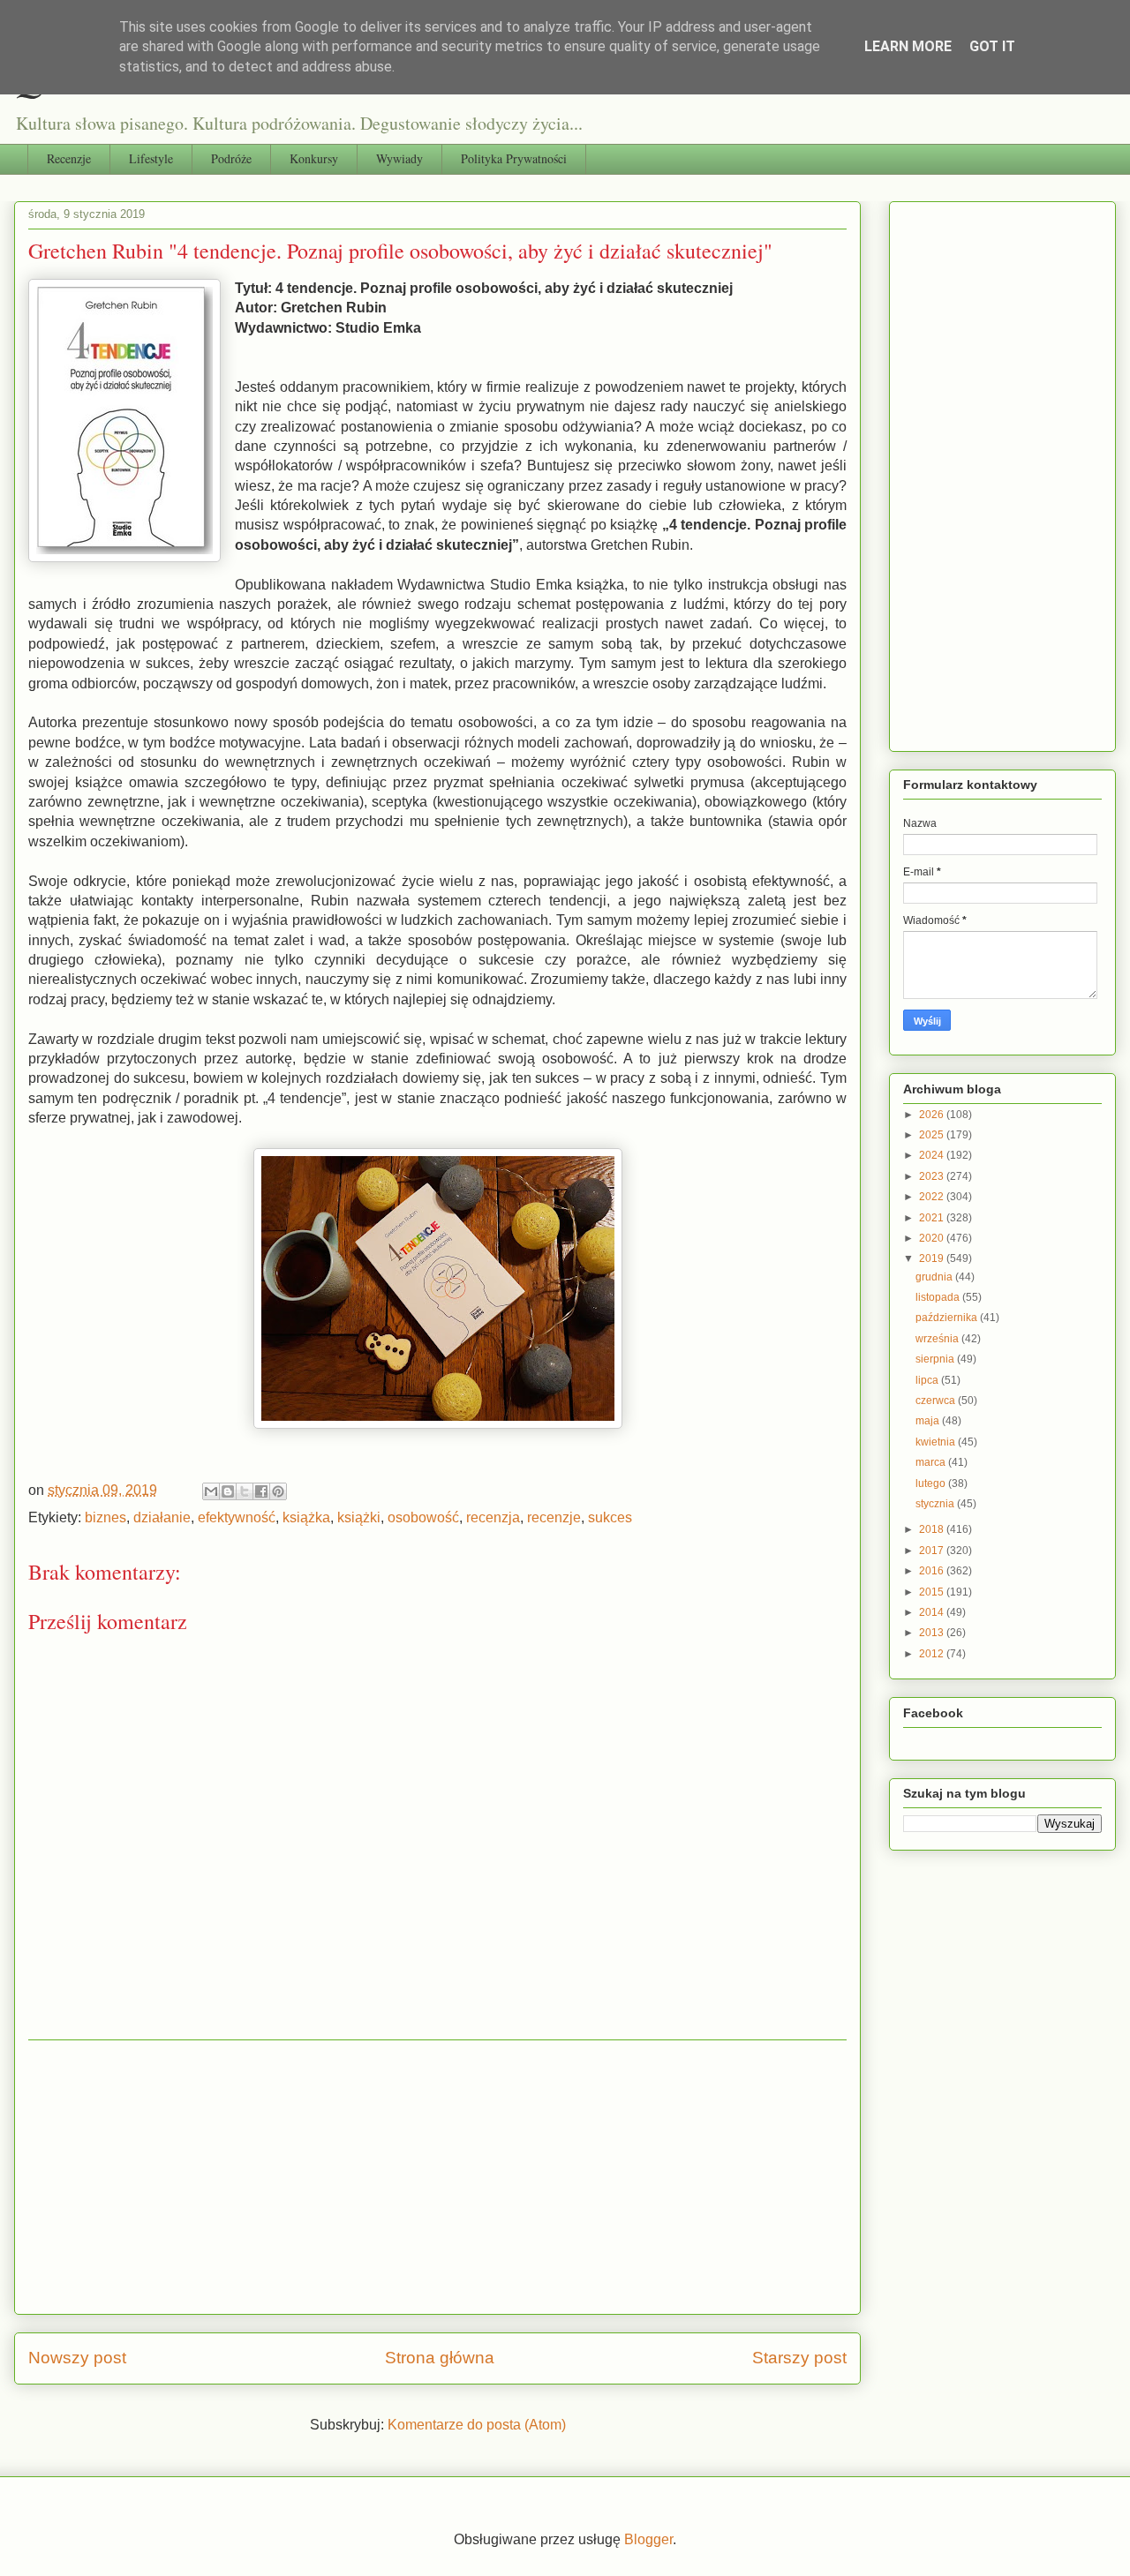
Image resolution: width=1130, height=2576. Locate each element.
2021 (933, 1218)
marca (932, 1462)
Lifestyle (151, 158)
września (938, 1339)
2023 (933, 1176)
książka (306, 1517)
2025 (933, 1135)
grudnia (935, 1277)
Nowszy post (77, 2358)
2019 (933, 1258)
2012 (933, 1654)
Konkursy (314, 158)
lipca (928, 1380)
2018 (933, 1529)
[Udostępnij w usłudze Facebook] (261, 1491)
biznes (105, 1517)
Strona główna (440, 2358)
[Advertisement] (437, 2177)
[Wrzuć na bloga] (228, 1491)
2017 (933, 1551)
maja (929, 1421)
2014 (933, 1612)
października (948, 1318)
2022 (933, 1197)
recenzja (493, 1517)
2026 (933, 1115)
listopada (939, 1297)
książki (359, 1517)
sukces (610, 1517)
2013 (933, 1633)
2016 (933, 1571)
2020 (933, 1238)
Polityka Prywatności (514, 158)
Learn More (908, 46)
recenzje (554, 1517)
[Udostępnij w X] (245, 1491)
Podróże (231, 158)
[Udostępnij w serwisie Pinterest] (278, 1491)
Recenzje (69, 158)
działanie (162, 1517)
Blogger (648, 2539)
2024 (933, 1155)
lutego (932, 1483)
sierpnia (936, 1359)
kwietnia (937, 1442)
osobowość (423, 1517)
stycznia (936, 1504)
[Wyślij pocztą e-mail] (211, 1491)
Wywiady (399, 158)
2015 (933, 1592)
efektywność (237, 1517)
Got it (992, 46)
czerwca (937, 1401)
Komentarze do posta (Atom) (477, 2425)
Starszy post (799, 2358)
